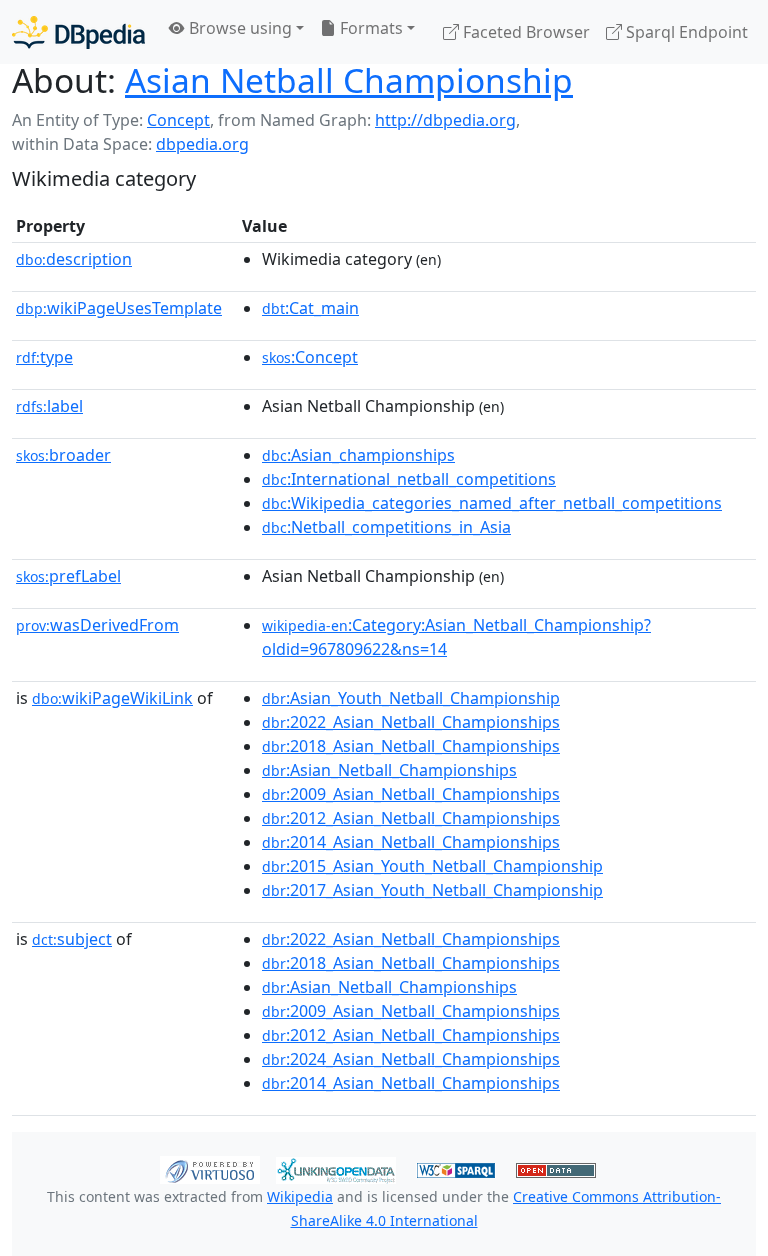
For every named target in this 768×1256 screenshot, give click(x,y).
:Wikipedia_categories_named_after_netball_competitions (492, 503)
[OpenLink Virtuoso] (210, 1169)
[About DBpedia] (78, 31)
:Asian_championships (358, 455)
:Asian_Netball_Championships (389, 770)
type (44, 357)
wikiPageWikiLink (112, 698)
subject (72, 939)
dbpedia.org (202, 144)
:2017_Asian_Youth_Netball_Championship (432, 890)
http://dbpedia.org (445, 120)
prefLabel (68, 576)
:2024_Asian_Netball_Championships (411, 1059)
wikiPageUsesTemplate (119, 308)
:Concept (310, 357)
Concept (178, 120)
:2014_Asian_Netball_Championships (411, 842)
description (74, 259)
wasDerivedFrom (97, 625)
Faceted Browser (524, 32)
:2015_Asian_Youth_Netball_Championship (432, 866)
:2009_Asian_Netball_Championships (411, 794)
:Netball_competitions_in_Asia (386, 527)
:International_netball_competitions (409, 479)
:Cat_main (310, 308)
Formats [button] (369, 28)
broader (63, 455)
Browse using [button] (238, 28)
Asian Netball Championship (349, 80)
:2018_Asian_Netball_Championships (411, 746)
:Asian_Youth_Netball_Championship (411, 698)
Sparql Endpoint (685, 32)
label (49, 406)
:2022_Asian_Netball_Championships (411, 722)
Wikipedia (300, 1196)
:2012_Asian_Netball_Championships (411, 818)
